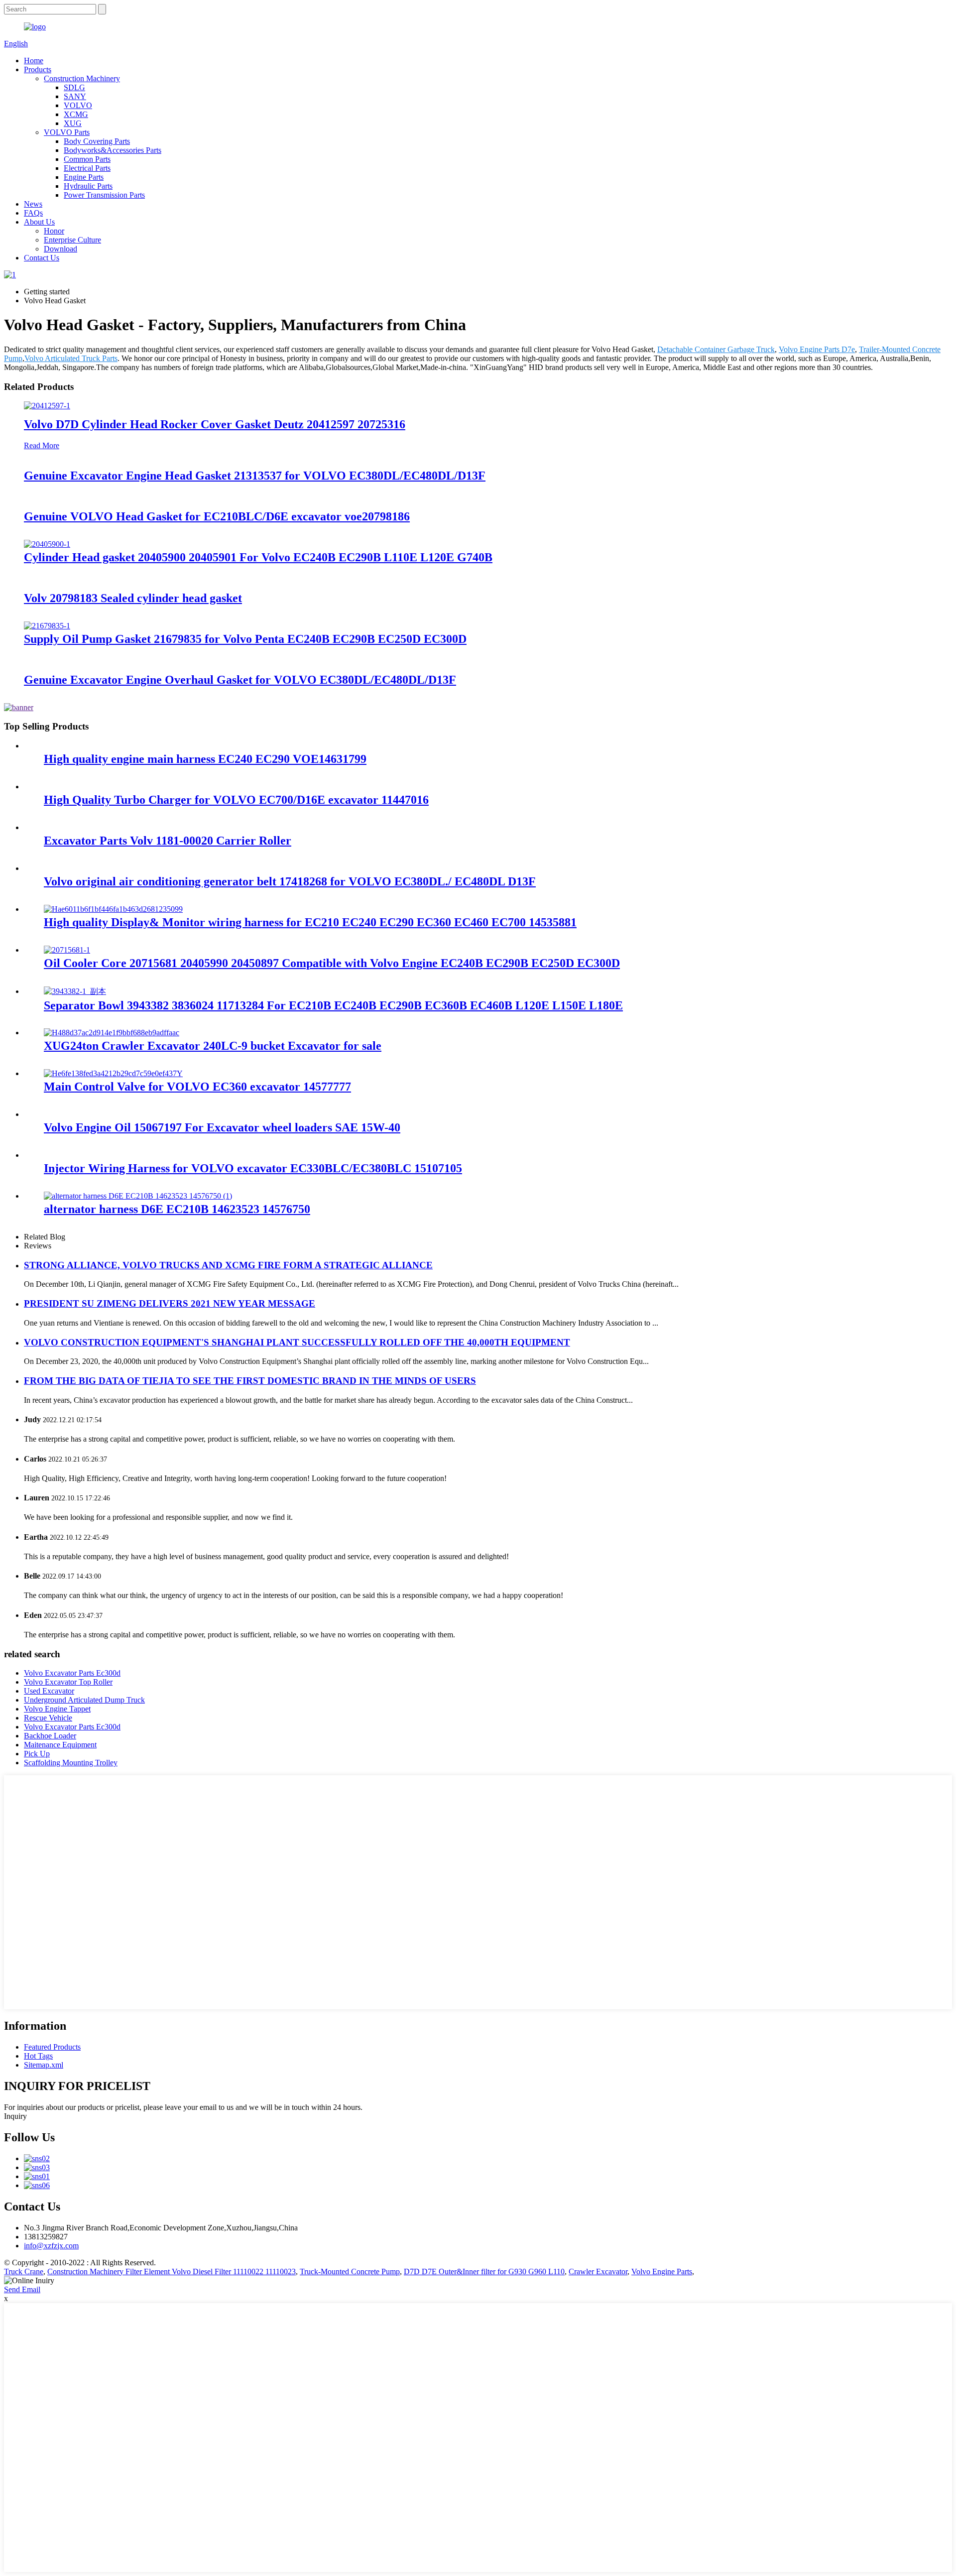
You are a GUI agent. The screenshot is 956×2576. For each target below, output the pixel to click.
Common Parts (87, 159)
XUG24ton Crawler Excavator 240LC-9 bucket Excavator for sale (213, 1046)
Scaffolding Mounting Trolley (71, 1763)
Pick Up (37, 1754)
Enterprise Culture (72, 240)
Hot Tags (38, 2056)
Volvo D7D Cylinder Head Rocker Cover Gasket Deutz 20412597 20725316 (215, 424)
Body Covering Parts (97, 141)
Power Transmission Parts (104, 195)
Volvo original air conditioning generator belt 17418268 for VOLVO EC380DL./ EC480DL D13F (290, 881)
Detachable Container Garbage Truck (716, 349)
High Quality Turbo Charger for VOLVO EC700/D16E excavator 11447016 (236, 800)
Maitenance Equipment (60, 1745)
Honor (54, 231)
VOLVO (78, 105)
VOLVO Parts (67, 132)
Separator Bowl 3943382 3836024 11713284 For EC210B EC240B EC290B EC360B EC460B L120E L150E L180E (333, 1005)
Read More (42, 445)
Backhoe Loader (50, 1736)
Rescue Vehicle (48, 1718)
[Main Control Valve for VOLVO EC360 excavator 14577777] (113, 1073)
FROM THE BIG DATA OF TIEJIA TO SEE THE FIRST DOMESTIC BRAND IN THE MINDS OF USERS (250, 1381)
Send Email (22, 2289)
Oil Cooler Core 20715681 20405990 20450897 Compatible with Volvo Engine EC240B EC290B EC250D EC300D (332, 963)
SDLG (74, 87)
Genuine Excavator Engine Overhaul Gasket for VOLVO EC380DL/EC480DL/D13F (240, 680)
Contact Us (42, 258)
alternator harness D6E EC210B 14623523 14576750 (177, 1209)
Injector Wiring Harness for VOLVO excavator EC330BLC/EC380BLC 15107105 (253, 1168)
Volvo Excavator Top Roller (68, 1682)
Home (34, 61)
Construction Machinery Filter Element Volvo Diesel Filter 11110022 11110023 (172, 2271)
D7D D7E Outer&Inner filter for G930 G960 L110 (484, 2271)
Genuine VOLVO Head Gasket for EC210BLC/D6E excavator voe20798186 (217, 516)
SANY (75, 96)
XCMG (76, 114)
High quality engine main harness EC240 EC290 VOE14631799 (205, 759)
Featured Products (52, 2047)
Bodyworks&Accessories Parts (113, 150)
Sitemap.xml (44, 2065)
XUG (73, 123)
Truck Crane (24, 2271)
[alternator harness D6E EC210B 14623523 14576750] (138, 1196)
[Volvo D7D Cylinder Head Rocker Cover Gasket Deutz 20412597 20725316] (47, 406)
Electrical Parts (87, 168)
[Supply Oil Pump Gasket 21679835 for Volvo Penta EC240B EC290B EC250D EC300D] (47, 626)
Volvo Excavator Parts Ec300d (72, 1673)
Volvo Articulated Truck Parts (71, 358)
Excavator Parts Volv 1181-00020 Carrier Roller (168, 841)
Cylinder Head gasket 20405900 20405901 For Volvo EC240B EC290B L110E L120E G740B (258, 557)
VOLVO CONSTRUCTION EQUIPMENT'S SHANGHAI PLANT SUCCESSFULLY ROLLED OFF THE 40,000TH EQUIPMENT (297, 1342)
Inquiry (15, 2116)
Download (60, 249)
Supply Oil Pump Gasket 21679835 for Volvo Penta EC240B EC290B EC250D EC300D (245, 639)
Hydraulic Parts (88, 186)
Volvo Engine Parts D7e (817, 349)
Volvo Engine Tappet (57, 1709)
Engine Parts (84, 177)
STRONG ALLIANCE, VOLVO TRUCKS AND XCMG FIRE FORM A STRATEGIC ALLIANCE (228, 1265)
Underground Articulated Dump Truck (84, 1700)
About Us (39, 222)
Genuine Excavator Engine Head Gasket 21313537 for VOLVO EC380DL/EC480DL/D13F (255, 476)
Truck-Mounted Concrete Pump (350, 2271)
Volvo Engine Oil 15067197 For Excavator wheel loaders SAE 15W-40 (222, 1127)
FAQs (33, 213)
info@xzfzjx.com (51, 2246)
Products (38, 69)
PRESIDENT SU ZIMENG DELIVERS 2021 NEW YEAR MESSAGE (170, 1303)
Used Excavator (49, 1691)
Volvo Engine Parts (662, 2271)
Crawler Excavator (598, 2271)
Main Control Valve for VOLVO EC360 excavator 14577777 (197, 1087)
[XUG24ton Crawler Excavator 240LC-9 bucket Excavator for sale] (112, 1033)
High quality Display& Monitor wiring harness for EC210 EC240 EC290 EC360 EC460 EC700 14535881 (310, 922)
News (33, 204)
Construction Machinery (82, 78)
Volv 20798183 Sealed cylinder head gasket (133, 598)
